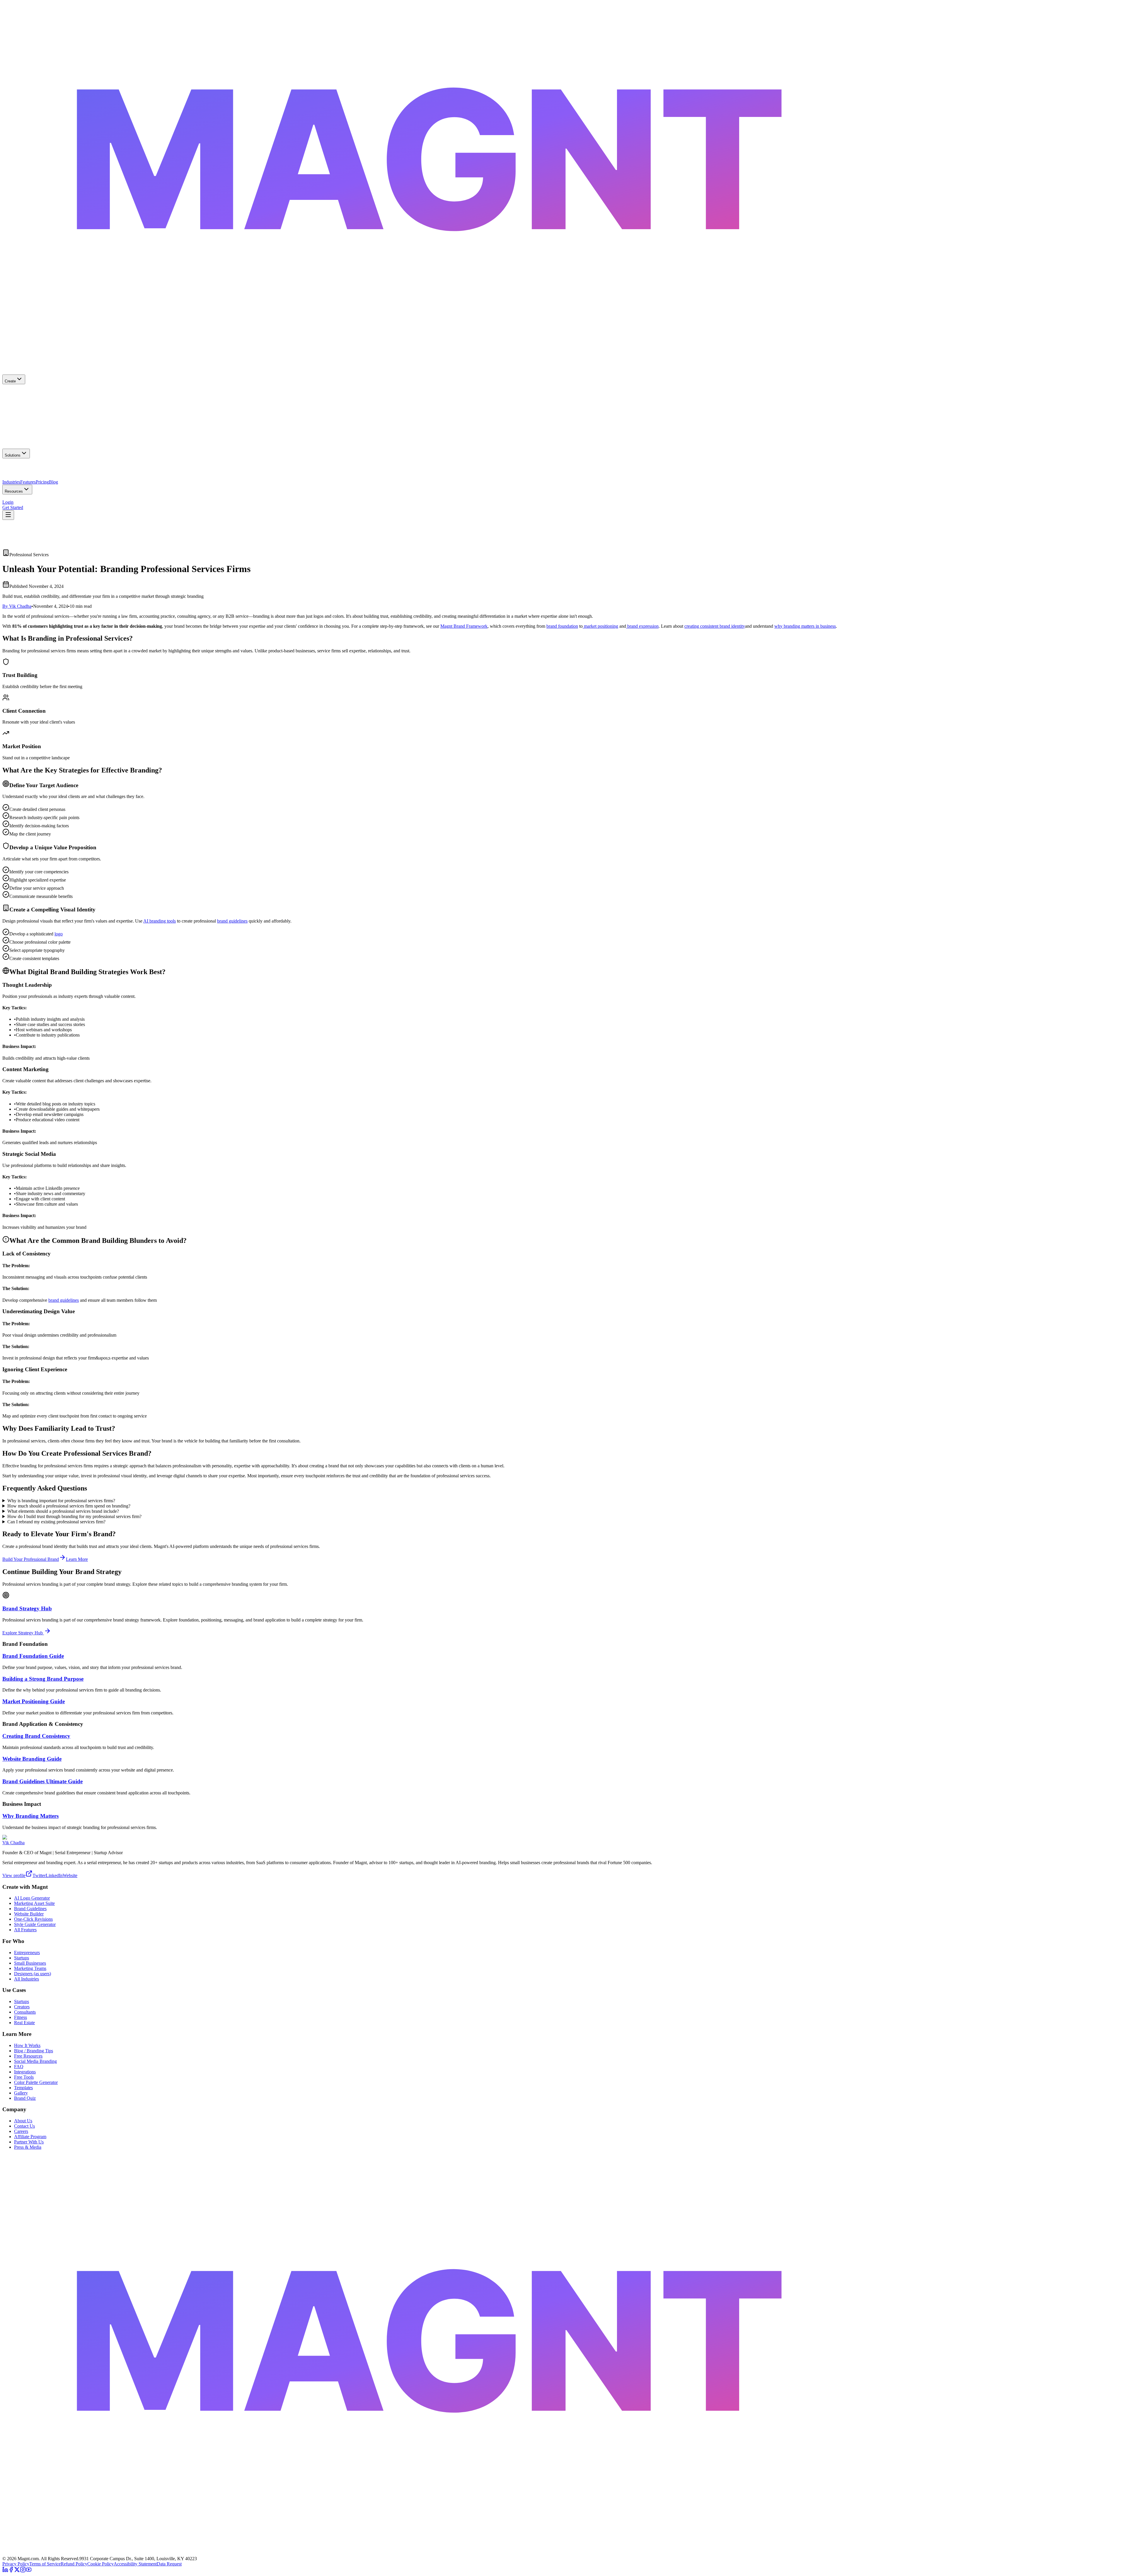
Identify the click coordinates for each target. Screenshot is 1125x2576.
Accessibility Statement (135, 2564)
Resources (14, 491)
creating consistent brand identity (715, 626)
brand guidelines (232, 921)
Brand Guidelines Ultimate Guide (42, 1781)
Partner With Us (29, 2142)
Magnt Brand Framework (464, 626)
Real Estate (24, 2023)
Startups (22, 1958)
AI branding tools (160, 921)
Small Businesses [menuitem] (18, 469)
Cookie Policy (100, 2564)
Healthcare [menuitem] (12, 480)
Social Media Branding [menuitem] (75, 500)
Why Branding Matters (30, 1816)
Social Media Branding (35, 2061)
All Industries (27, 1979)
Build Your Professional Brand (31, 1559)
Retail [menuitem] (49, 480)
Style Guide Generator (35, 1924)
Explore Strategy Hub (23, 1633)
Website (70, 1875)
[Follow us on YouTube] (29, 2571)
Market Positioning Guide (34, 1701)
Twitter (39, 1875)
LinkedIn (54, 1875)
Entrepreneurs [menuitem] (47, 469)
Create (10, 381)
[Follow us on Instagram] (23, 2571)
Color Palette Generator (36, 2082)
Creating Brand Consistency (36, 1736)
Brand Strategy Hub (27, 1608)
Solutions (13, 455)
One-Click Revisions (33, 1919)
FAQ (19, 2067)
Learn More (77, 1559)
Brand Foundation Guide (33, 1656)
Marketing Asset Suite (34, 1903)
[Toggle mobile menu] (8, 515)
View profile (14, 1875)
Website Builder (29, 1914)
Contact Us (24, 2126)
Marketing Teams (30, 1968)
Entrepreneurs (27, 1953)
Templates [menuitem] (106, 500)
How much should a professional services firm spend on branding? (69, 1506)
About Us (23, 2121)
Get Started (13, 507)
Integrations (25, 2072)
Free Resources (28, 2056)
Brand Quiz (25, 2098)
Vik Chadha (13, 1843)
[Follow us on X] (17, 2571)
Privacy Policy (16, 2564)
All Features (25, 1930)
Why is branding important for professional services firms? (61, 1501)
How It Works (27, 2045)
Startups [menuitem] (105, 469)
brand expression (642, 626)
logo (59, 934)
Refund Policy (74, 2564)
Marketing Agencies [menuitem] (79, 469)
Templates (23, 2088)
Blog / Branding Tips (34, 2051)
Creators (22, 2007)
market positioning (600, 626)
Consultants (25, 2012)
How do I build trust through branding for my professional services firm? (74, 1516)
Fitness (21, 2017)
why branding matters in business (805, 626)
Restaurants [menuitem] (33, 480)
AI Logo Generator (32, 1898)
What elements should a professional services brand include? (63, 1511)
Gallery (21, 2093)
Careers (21, 2131)
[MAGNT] (562, 2553)
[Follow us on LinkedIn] (5, 2571)
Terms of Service (45, 2564)
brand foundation (562, 626)
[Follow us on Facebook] (11, 2571)
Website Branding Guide (32, 1759)
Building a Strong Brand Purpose (43, 1679)
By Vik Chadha (17, 606)
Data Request (169, 2564)
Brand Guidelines (30, 1909)
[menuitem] (562, 395)
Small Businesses (30, 1963)
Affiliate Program (30, 2137)
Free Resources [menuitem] (17, 500)
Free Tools (24, 2077)
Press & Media (28, 2147)
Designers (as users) (33, 1974)
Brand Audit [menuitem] (42, 500)
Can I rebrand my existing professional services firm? (56, 1522)
